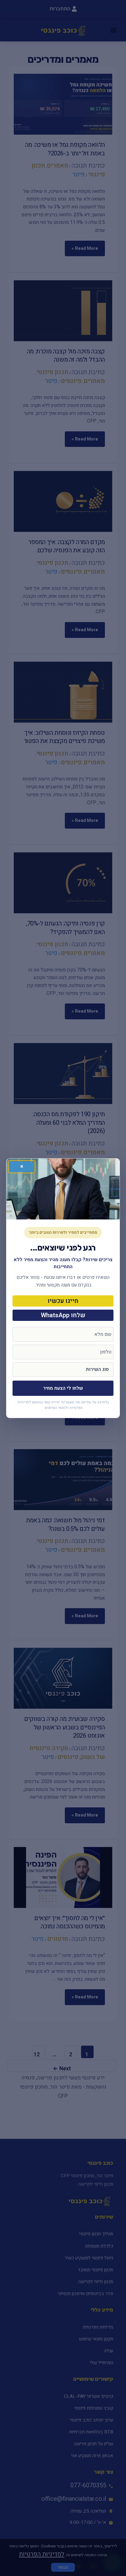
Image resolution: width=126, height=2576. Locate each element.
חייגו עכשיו (63, 1301)
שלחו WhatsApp (63, 1315)
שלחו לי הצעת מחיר (63, 1388)
